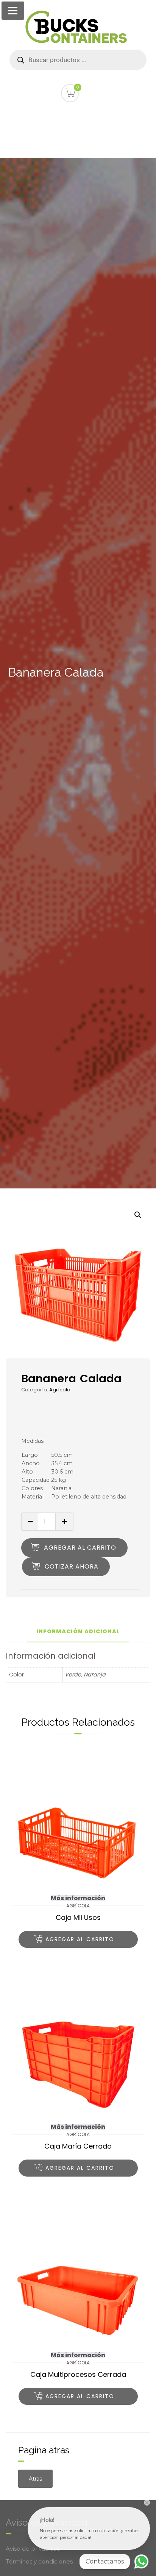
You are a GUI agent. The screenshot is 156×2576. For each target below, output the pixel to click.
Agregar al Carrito (80, 1548)
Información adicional (78, 1632)
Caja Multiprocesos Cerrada (78, 2374)
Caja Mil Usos (78, 1917)
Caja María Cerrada (78, 2146)
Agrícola (60, 1390)
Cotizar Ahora (72, 1566)
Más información (78, 1898)
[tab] (78, 1635)
